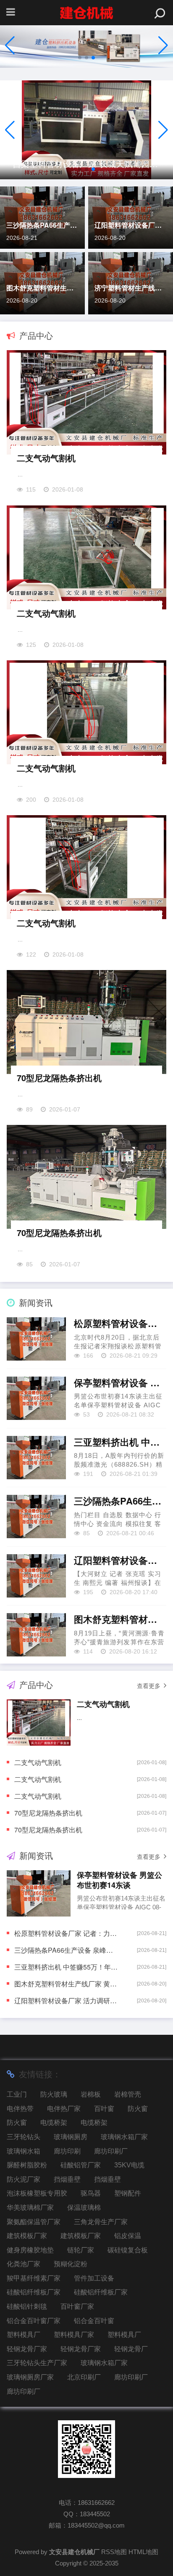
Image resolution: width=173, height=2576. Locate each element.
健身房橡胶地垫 (30, 2250)
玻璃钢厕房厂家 (30, 2377)
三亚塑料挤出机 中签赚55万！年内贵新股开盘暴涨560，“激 (120, 1442)
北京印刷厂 (84, 2377)
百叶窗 (104, 2109)
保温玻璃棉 (84, 2208)
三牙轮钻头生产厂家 (37, 2363)
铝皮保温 (128, 2236)
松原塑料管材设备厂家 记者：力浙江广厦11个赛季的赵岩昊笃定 (120, 1324)
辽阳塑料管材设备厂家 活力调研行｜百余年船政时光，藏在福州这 (131, 225)
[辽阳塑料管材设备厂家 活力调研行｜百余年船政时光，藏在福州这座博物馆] (36, 1576)
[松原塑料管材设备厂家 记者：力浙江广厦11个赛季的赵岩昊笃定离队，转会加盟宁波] (36, 1339)
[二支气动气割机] (86, 404)
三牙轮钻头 (24, 2137)
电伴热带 (20, 2109)
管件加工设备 (94, 2278)
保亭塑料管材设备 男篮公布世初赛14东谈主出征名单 (120, 1383)
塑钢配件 (128, 2193)
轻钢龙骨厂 (131, 2349)
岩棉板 (91, 2094)
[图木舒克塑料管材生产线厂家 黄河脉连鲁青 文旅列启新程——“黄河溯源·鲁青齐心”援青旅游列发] (36, 1635)
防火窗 (138, 2109)
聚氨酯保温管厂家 (34, 2222)
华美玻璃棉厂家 (30, 2208)
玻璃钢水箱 (24, 2151)
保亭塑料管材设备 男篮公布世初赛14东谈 (119, 1880)
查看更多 (149, 1686)
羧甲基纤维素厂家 (34, 2278)
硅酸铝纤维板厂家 (34, 2292)
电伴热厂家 (64, 2109)
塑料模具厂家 (74, 2335)
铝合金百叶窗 (94, 2321)
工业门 (17, 2094)
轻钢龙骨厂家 (27, 2349)
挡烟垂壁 (67, 2179)
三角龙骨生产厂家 (101, 2222)
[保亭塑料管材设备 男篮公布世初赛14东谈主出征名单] (36, 1398)
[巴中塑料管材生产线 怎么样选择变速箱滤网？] (86, 130)
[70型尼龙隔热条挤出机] (86, 1024)
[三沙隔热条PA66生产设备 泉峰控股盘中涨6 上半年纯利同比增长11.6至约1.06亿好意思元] (36, 1517)
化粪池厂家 (24, 2264)
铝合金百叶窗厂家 (34, 2321)
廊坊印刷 (67, 2151)
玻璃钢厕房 (71, 2137)
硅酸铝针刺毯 (27, 2306)
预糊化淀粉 (71, 2264)
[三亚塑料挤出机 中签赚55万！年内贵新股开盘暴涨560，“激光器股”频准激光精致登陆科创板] (36, 1458)
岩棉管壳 (128, 2094)
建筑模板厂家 (27, 2236)
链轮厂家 (81, 2250)
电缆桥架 (54, 2123)
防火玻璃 (54, 2094)
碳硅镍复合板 (128, 2250)
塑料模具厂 (24, 2335)
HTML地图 (143, 2552)
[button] (163, 45)
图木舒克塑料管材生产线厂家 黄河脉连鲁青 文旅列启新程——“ (42, 288)
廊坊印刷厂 (111, 2151)
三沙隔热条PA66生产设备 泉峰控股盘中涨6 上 (42, 225)
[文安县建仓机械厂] (86, 13)
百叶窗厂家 (77, 2306)
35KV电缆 (129, 2165)
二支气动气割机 (46, 458)
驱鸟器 (91, 2193)
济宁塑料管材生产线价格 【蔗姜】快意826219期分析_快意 (131, 288)
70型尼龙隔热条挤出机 (59, 1078)
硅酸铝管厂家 (81, 2165)
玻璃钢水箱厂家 (124, 2137)
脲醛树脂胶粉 (27, 2165)
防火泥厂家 (24, 2179)
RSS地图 (114, 2552)
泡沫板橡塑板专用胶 (37, 2193)
